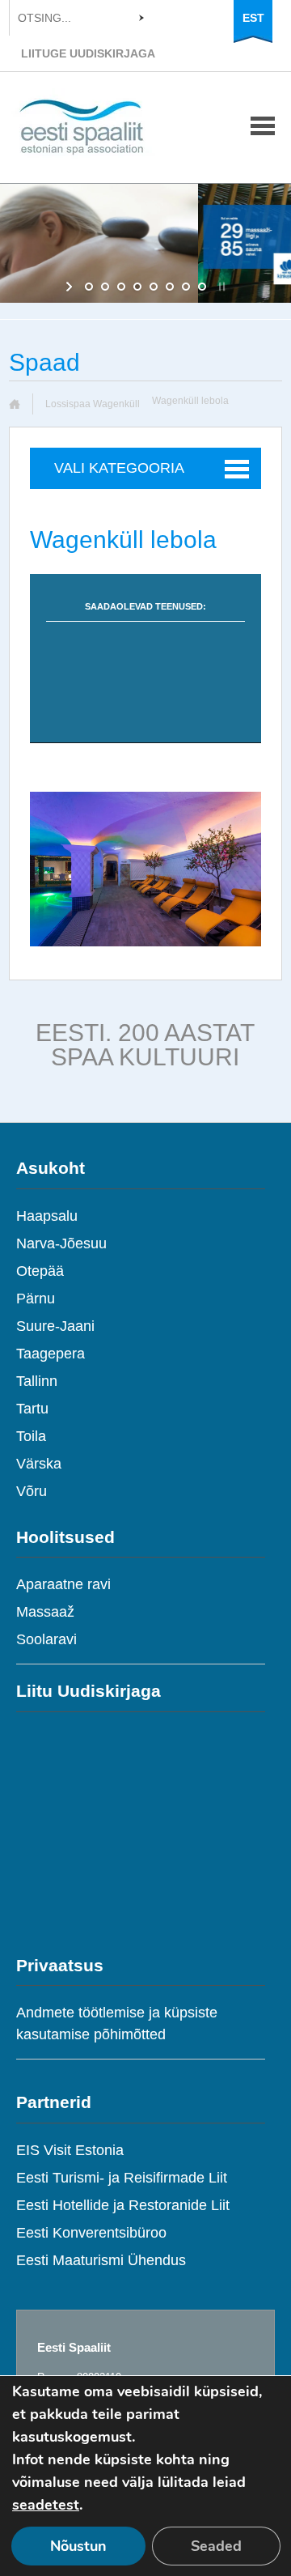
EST (253, 18)
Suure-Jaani (55, 1326)
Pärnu (36, 1299)
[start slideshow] (71, 287)
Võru (32, 1491)
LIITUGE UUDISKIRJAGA (88, 53)
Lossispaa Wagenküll (93, 404)
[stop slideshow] (220, 287)
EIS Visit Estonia (70, 2150)
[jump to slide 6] (170, 287)
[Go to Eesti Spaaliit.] (21, 404)
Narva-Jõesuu (61, 1243)
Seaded (216, 2546)
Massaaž (45, 1612)
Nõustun (78, 2546)
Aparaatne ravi (63, 1584)
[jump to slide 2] (105, 287)
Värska (39, 1464)
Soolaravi (46, 1639)
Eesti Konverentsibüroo (91, 2233)
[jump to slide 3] (121, 287)
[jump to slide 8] (202, 287)
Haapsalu (47, 1216)
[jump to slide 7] (186, 287)
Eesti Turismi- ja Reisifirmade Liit (122, 2178)
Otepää (40, 1271)
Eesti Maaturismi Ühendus (101, 2260)
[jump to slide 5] (154, 287)
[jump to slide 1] (89, 287)
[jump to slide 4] (137, 287)
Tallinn (37, 1381)
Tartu (32, 1409)
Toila (31, 1436)
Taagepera (51, 1354)
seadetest (46, 2505)
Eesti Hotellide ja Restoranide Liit (123, 2205)
